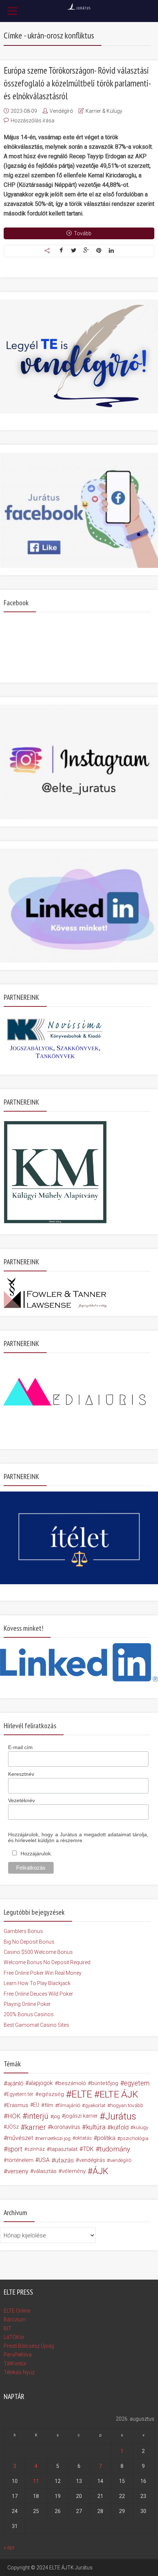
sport (15, 2149)
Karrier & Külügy (104, 111)
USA (44, 2160)
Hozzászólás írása (33, 121)
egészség (51, 2094)
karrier (35, 2127)
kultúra (96, 2127)
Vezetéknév (21, 1800)
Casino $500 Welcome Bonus (38, 1952)
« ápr (9, 2547)
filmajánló (69, 2105)
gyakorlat (95, 2105)
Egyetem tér (20, 2094)
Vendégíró (61, 111)
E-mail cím (20, 1747)
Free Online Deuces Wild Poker (38, 1994)
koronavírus (66, 2127)
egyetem (137, 2083)
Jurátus (121, 2116)
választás (45, 2171)
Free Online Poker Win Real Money (43, 1973)
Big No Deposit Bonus (29, 1942)
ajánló (15, 2083)
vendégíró (121, 2160)
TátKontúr (15, 2364)
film (49, 2105)
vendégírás (92, 2160)
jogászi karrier (81, 2116)
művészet (20, 2138)
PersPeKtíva (18, 2355)
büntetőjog (105, 2083)
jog (57, 2116)
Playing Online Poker (27, 2004)
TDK (88, 2149)
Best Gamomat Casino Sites (36, 2025)
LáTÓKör (14, 2337)
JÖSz (13, 2127)
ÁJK (100, 2171)
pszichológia (134, 2138)
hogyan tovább (127, 2105)
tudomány (115, 2149)
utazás (64, 2160)
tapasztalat (64, 2149)
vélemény (74, 2171)
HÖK (14, 2116)
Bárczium (15, 2320)
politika (106, 2138)
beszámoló (72, 2083)
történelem (20, 2160)
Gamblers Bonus (23, 1931)
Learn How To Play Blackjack (37, 1983)
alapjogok (41, 2083)
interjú (38, 2116)
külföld (120, 2127)
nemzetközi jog (54, 2138)
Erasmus (18, 2105)
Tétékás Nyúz (19, 2372)
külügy (141, 2127)
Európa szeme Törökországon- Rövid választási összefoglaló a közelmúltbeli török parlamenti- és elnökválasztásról (77, 83)
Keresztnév (21, 1774)
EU (36, 2105)
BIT (8, 2328)
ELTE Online (17, 2311)
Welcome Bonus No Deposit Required (47, 1962)
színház (36, 2149)
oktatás (84, 2138)
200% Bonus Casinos (29, 2014)
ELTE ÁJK (119, 2094)
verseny (18, 2171)
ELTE (82, 2094)
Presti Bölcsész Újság (29, 2346)
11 (36, 2481)
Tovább (83, 233)
